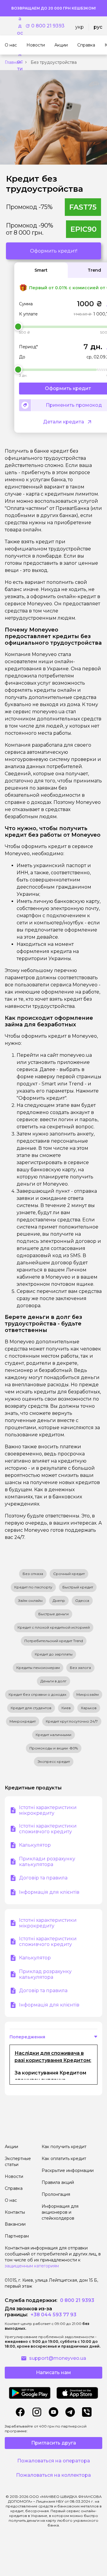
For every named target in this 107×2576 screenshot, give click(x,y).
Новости (14, 2176)
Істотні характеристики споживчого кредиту (48, 1829)
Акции (11, 2147)
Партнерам (17, 2236)
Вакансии (15, 2224)
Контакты (15, 2212)
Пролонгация (56, 2194)
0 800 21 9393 (48, 26)
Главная (13, 62)
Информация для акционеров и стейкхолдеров (60, 2212)
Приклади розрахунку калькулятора (47, 1862)
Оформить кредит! (54, 251)
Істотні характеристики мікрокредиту (48, 1810)
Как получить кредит (64, 2147)
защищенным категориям (32, 2266)
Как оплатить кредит (64, 2159)
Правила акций (58, 2182)
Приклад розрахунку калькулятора (45, 1974)
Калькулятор (35, 1845)
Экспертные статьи (18, 2162)
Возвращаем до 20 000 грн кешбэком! (53, 8)
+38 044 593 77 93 (53, 2315)
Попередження (27, 2037)
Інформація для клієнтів (49, 1892)
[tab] (41, 270)
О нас (11, 2200)
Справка (14, 2188)
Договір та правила (43, 1878)
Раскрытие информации (68, 2170)
